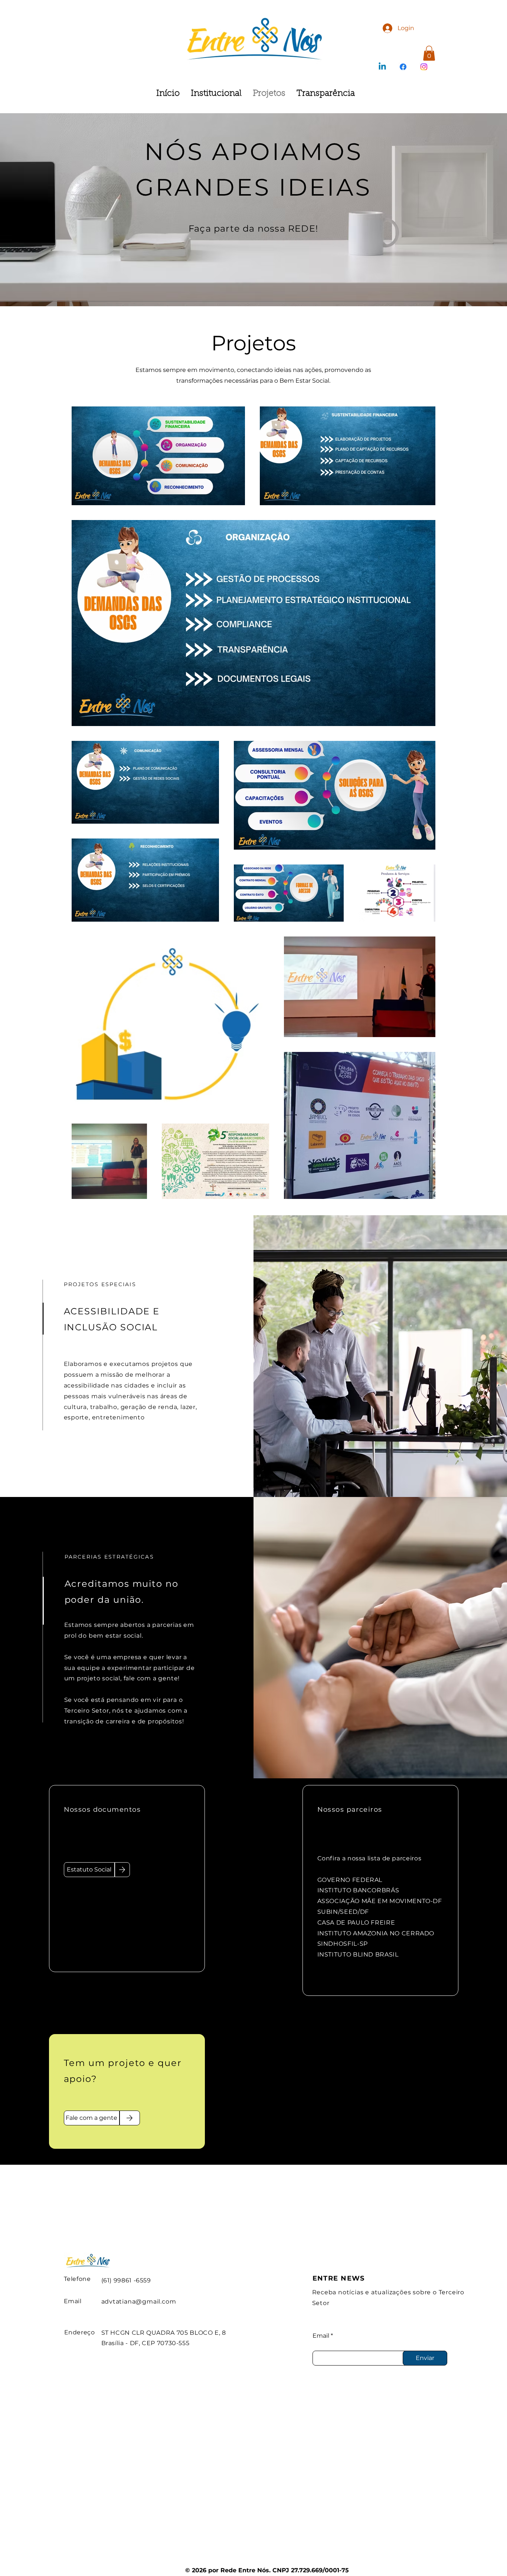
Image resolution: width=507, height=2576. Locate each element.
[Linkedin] (382, 67)
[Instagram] (424, 67)
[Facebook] (403, 67)
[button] (429, 53)
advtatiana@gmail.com (139, 2302)
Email (321, 2336)
